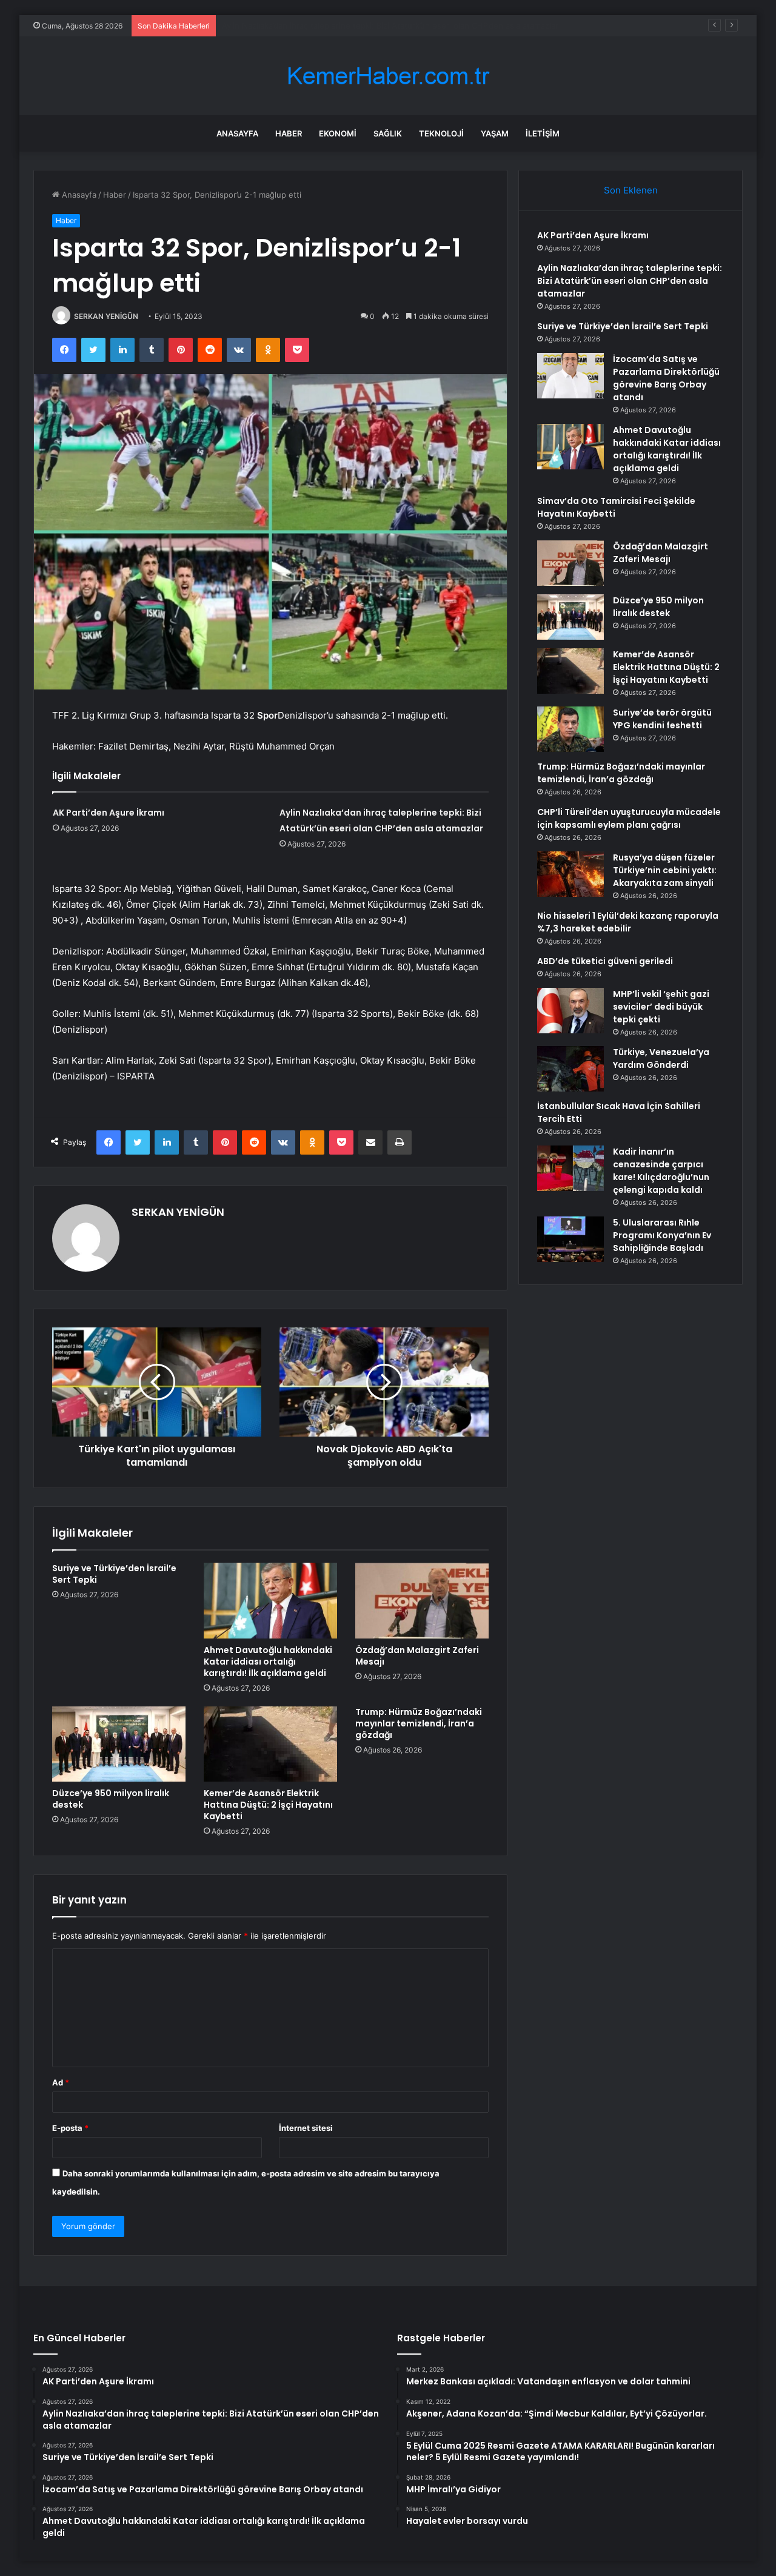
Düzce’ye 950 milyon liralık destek (111, 1799)
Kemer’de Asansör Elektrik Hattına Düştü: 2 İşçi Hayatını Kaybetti (268, 1805)
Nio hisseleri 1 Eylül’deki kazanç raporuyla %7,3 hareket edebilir (628, 922)
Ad (61, 2082)
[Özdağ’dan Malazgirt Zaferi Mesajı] (422, 1600)
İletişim (543, 133)
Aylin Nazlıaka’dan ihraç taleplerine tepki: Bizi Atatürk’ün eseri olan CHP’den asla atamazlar (630, 281)
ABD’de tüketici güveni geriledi (605, 961)
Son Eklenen (631, 190)
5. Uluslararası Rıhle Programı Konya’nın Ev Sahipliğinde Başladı (662, 1235)
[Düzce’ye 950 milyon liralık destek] (119, 1744)
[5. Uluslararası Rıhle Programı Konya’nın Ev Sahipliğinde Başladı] (570, 1239)
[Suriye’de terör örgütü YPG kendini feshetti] (570, 729)
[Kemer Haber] (388, 76)
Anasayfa (237, 133)
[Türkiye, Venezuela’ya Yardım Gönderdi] (570, 1069)
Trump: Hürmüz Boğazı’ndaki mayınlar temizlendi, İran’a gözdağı (419, 1723)
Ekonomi (338, 133)
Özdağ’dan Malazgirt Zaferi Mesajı (417, 1656)
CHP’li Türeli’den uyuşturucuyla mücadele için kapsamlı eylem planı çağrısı (629, 818)
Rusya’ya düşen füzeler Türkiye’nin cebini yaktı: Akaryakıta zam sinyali (665, 870)
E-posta (70, 2128)
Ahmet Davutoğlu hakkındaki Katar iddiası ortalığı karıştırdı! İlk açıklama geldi (268, 1662)
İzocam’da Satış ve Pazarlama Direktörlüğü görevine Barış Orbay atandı (666, 378)
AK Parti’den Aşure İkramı (109, 813)
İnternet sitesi (306, 2128)
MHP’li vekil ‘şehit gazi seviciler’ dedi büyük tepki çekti (661, 1007)
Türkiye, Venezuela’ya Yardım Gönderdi (661, 1058)
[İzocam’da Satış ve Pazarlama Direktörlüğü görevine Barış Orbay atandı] (570, 376)
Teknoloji (441, 133)
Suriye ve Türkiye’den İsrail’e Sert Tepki (295, 25)
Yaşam (495, 133)
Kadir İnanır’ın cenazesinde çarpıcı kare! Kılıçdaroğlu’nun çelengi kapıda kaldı (661, 1171)
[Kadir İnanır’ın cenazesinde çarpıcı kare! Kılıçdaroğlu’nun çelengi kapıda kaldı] (570, 1168)
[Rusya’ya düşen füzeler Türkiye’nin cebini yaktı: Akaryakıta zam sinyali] (570, 874)
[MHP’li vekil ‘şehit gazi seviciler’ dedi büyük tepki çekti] (570, 1011)
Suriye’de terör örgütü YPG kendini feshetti (662, 719)
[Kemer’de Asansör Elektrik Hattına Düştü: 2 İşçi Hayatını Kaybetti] (270, 1744)
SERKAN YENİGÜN (106, 316)
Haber (289, 133)
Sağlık (388, 133)
